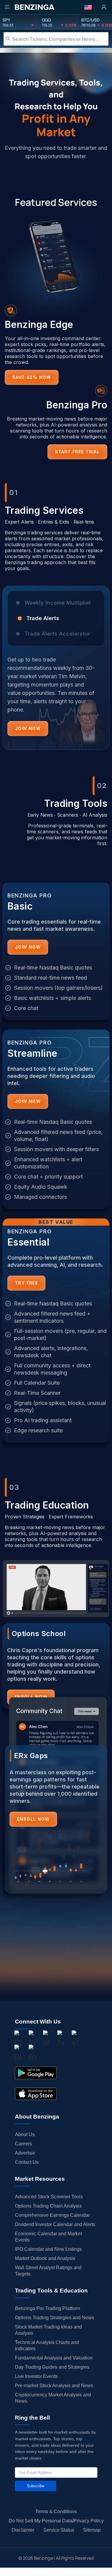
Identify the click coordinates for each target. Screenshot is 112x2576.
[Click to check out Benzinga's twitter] (61, 2039)
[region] (56, 673)
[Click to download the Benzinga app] (36, 2073)
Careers (23, 2144)
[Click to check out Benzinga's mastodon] (32, 2054)
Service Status (59, 2530)
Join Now (28, 728)
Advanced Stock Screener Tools (49, 2197)
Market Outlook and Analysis (45, 2258)
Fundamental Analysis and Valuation (54, 2358)
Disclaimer (23, 2530)
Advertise (25, 2153)
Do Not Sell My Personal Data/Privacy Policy (56, 2521)
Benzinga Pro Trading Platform (47, 2308)
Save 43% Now (32, 377)
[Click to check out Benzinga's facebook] (18, 2039)
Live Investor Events (36, 2376)
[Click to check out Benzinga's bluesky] (18, 2054)
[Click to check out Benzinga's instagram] (32, 2039)
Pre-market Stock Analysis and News (54, 2386)
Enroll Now (33, 1819)
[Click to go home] (34, 7)
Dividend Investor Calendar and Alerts (55, 2224)
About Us (25, 2134)
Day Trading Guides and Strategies (52, 2367)
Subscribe (36, 2486)
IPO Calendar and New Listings (48, 2249)
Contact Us (27, 2162)
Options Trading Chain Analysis (48, 2206)
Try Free (26, 1283)
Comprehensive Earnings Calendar (52, 2215)
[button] (88, 7)
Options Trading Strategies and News (55, 2318)
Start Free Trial (77, 452)
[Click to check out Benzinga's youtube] (75, 2039)
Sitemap (92, 2530)
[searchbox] (60, 39)
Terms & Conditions (56, 2512)
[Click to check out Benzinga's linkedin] (47, 2039)
